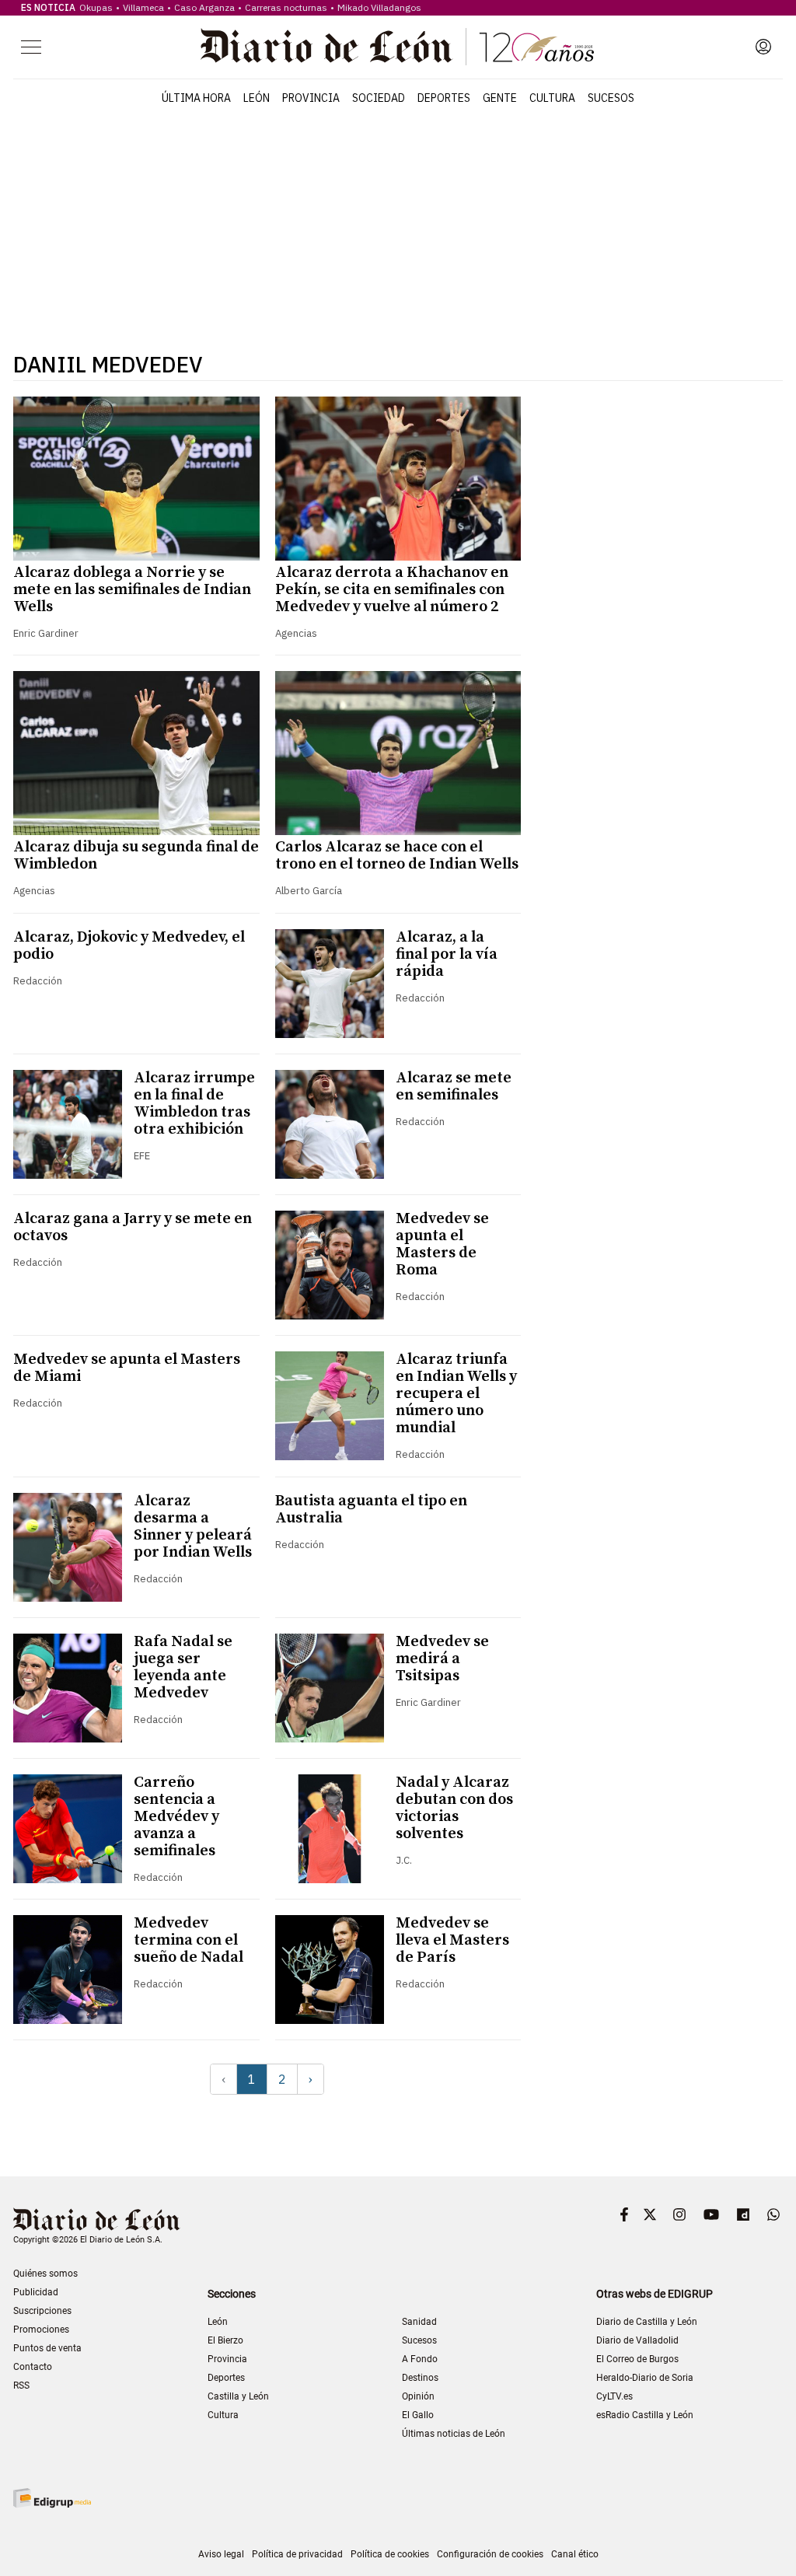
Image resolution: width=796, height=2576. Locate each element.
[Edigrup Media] (52, 2498)
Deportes (444, 98)
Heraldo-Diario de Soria (645, 2378)
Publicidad (36, 2292)
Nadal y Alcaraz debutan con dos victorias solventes (454, 1808)
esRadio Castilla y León (645, 2415)
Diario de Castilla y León (647, 2322)
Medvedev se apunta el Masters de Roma (442, 1244)
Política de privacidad (297, 2554)
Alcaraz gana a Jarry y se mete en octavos (133, 1227)
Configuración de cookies (490, 2554)
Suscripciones (42, 2311)
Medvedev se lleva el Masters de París (452, 1940)
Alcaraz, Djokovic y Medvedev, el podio (129, 946)
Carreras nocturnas (286, 7)
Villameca (143, 7)
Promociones (41, 2330)
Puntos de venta (47, 2348)
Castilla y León (238, 2396)
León (257, 98)
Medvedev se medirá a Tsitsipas (442, 1659)
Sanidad (419, 2322)
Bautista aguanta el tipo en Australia (371, 1510)
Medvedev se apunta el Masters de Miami (127, 1368)
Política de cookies (390, 2554)
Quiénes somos (45, 2274)
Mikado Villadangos (379, 7)
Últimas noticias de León (454, 2434)
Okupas (96, 7)
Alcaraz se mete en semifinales (454, 1087)
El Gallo (418, 2415)
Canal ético (575, 2554)
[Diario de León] (397, 47)
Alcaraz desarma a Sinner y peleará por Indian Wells (193, 1527)
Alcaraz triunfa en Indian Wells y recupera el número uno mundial (456, 1394)
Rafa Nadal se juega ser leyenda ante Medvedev (183, 1667)
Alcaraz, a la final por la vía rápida (447, 954)
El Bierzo (225, 2340)
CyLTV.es (614, 2396)
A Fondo (420, 2359)
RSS (21, 2386)
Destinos (420, 2378)
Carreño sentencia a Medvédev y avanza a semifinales (176, 1817)
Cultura (552, 98)
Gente (500, 98)
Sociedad (379, 98)
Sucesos (611, 98)
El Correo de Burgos (637, 2359)
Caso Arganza (204, 7)
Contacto (33, 2367)
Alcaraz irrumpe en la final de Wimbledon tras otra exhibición (194, 1104)
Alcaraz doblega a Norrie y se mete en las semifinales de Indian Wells (132, 590)
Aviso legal (221, 2554)
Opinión (418, 2396)
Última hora (196, 98)
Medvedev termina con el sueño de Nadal (189, 1940)
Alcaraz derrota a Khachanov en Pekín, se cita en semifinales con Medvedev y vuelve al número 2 (392, 590)
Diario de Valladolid (637, 2340)
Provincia (311, 98)
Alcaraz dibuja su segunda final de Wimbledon (136, 856)
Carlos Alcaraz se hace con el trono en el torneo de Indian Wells (397, 856)
